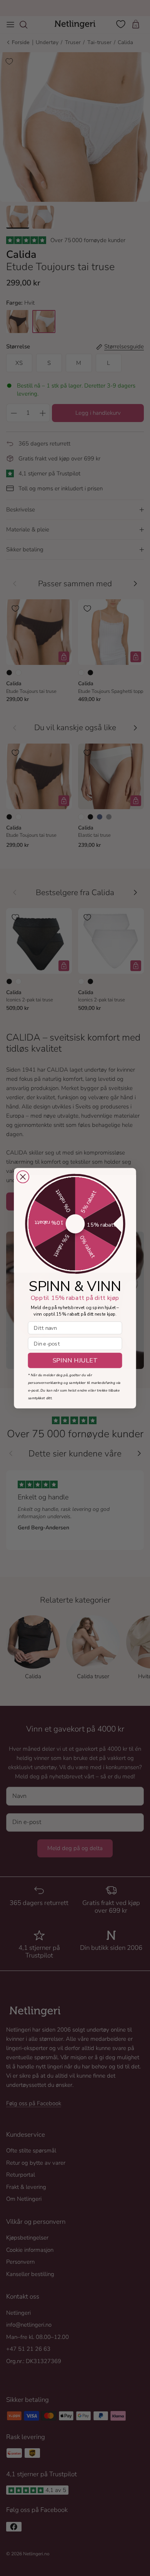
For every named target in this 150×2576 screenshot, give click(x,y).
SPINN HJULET (75, 1360)
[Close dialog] (23, 1177)
